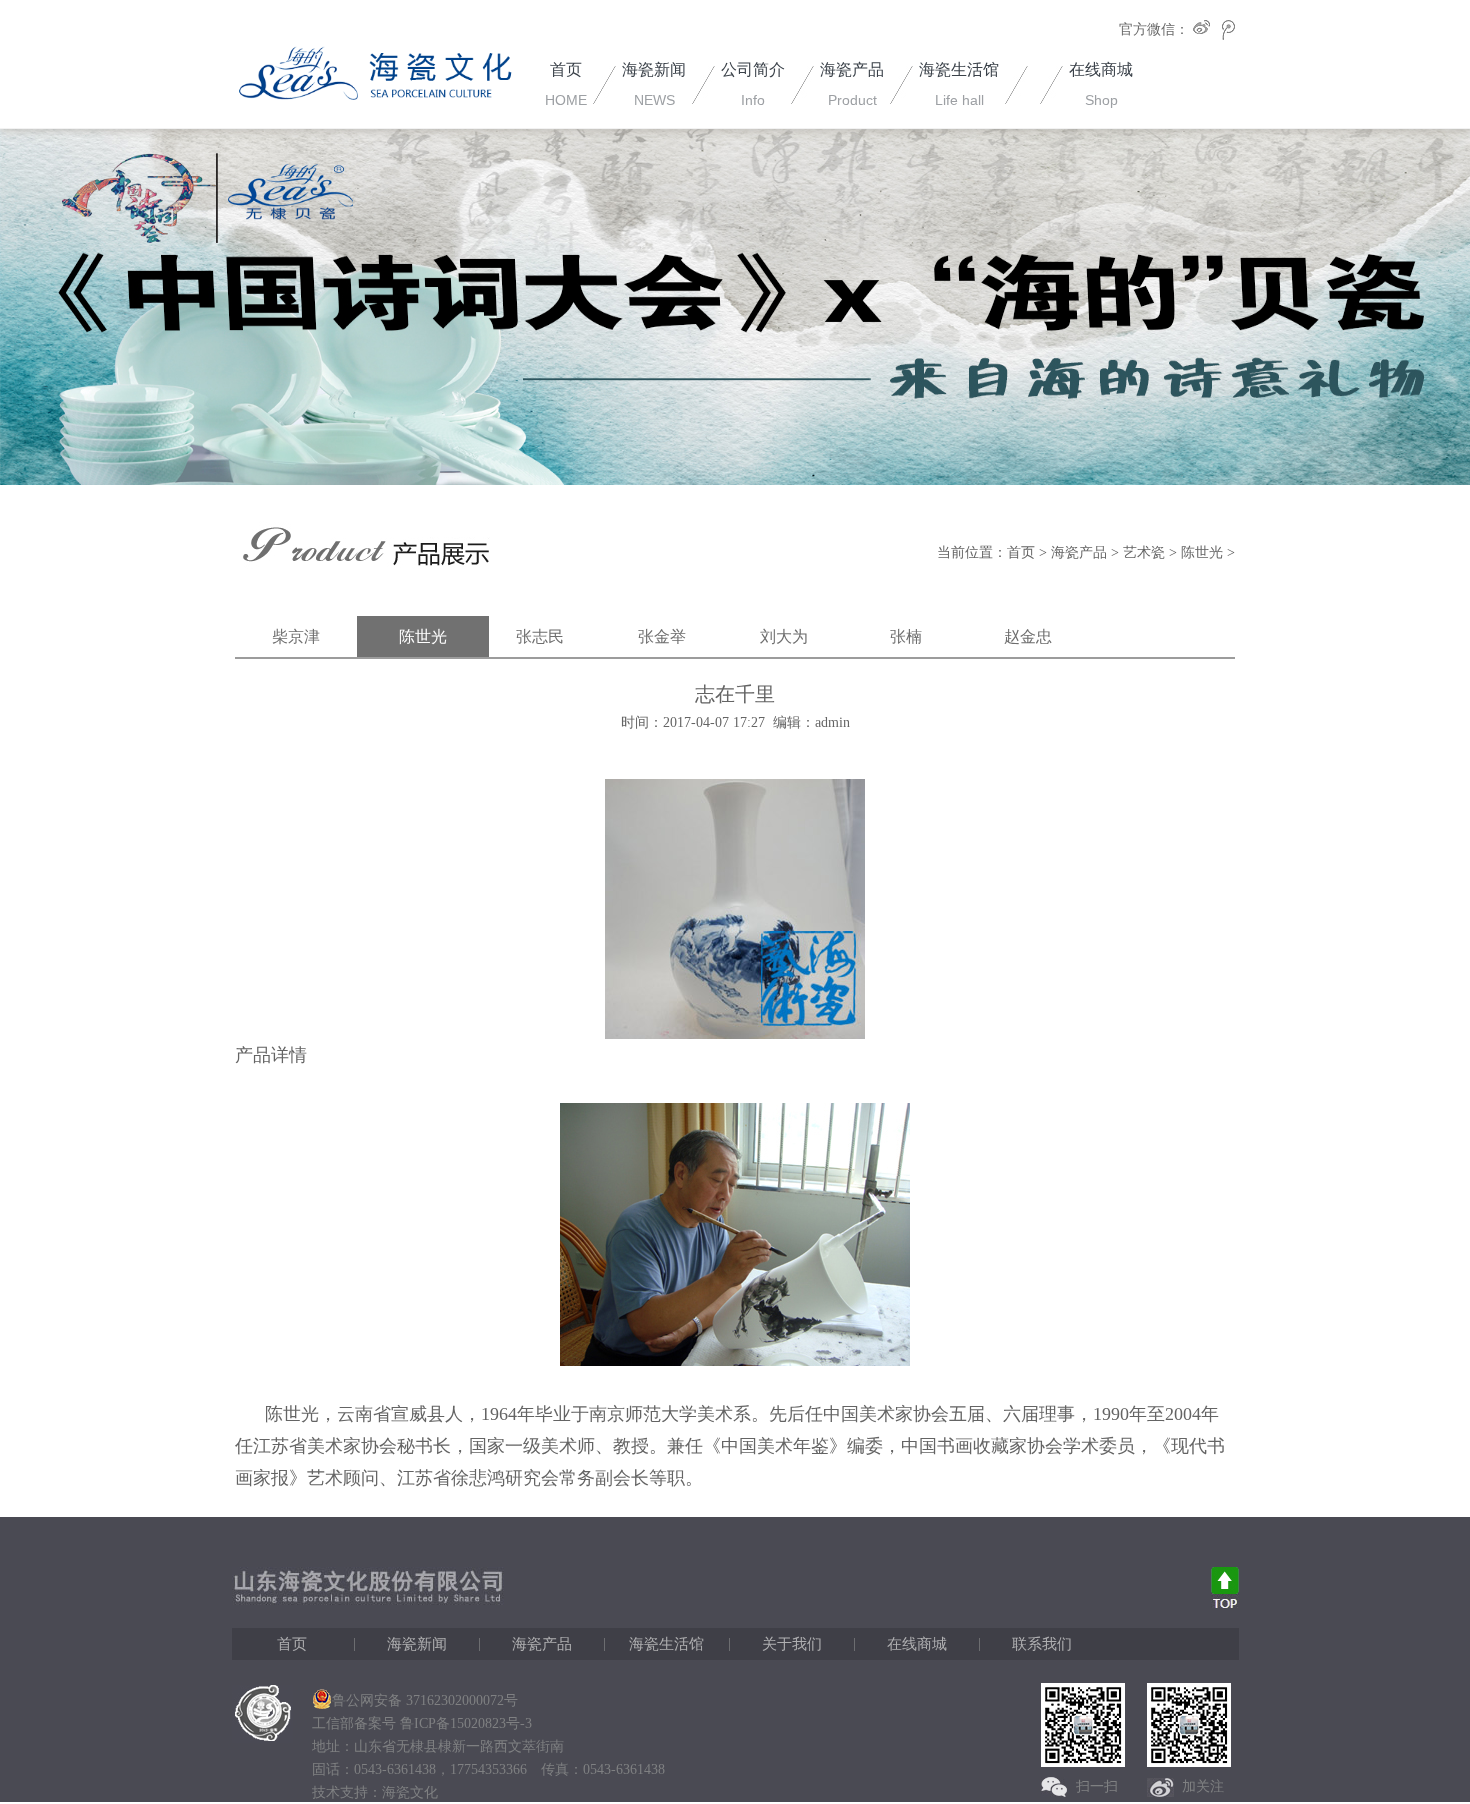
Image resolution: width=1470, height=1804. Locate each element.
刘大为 (784, 636)
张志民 (540, 636)
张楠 (906, 636)
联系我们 (1042, 1644)
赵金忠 (1028, 636)
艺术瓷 (1144, 552)
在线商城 (917, 1644)
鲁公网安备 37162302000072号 (425, 1700)
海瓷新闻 (417, 1644)
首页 (1021, 552)
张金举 (662, 636)
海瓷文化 (410, 1792)
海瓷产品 (1079, 552)
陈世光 (1202, 552)
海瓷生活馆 (666, 1644)
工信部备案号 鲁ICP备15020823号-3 (422, 1723)
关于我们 (792, 1644)
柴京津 (296, 636)
